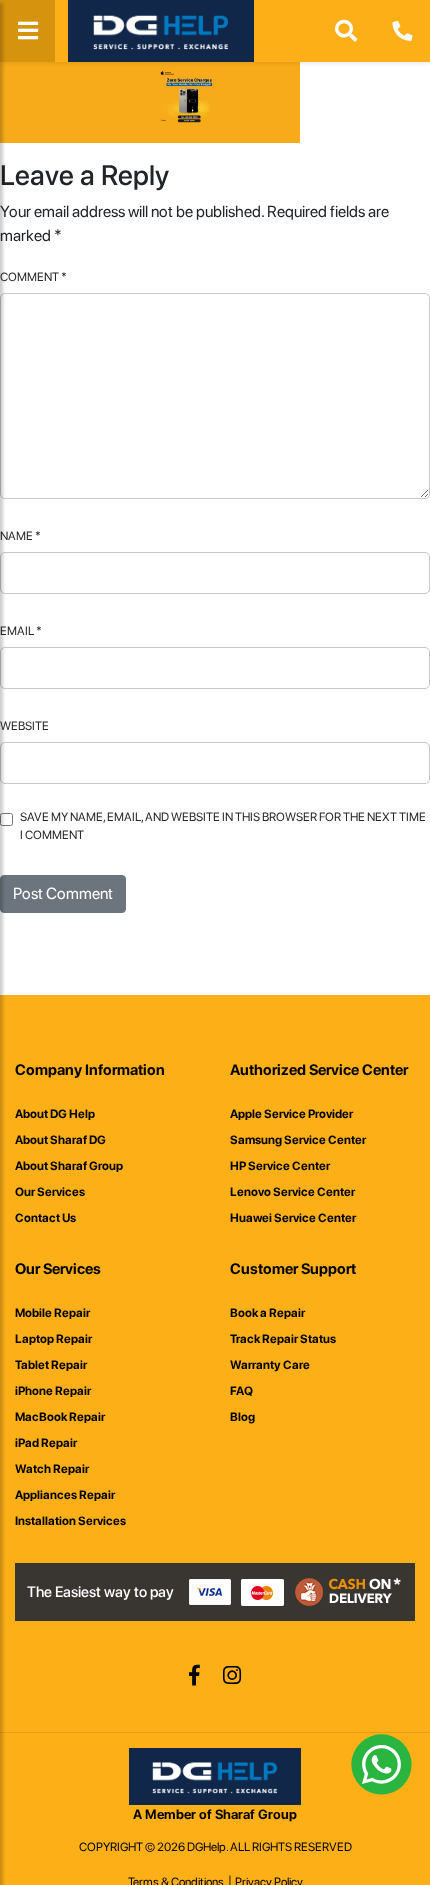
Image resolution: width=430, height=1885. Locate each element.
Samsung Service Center (298, 1140)
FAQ (241, 1391)
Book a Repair (267, 1313)
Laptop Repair (53, 1339)
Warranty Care (270, 1365)
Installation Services (70, 1521)
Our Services (50, 1192)
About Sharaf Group (69, 1166)
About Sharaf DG (60, 1140)
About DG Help (55, 1114)
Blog (242, 1417)
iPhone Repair (53, 1391)
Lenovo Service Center (292, 1192)
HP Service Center (280, 1166)
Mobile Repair (52, 1313)
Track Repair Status (283, 1339)
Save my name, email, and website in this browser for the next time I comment (223, 826)
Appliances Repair (65, 1495)
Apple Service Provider (291, 1114)
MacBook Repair (60, 1417)
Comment (33, 277)
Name (20, 536)
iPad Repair (46, 1443)
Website (24, 726)
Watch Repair (52, 1469)
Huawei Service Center (293, 1218)
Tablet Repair (51, 1365)
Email (21, 631)
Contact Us (45, 1218)
